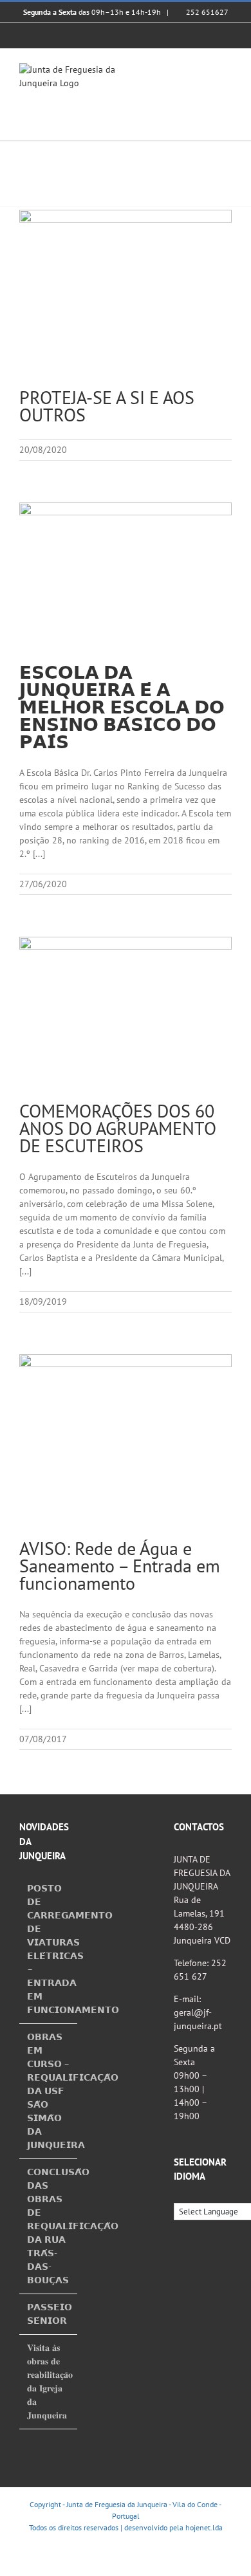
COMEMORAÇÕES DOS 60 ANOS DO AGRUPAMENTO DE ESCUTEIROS (118, 1128)
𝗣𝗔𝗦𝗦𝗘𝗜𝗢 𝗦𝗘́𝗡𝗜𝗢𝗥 (49, 2314)
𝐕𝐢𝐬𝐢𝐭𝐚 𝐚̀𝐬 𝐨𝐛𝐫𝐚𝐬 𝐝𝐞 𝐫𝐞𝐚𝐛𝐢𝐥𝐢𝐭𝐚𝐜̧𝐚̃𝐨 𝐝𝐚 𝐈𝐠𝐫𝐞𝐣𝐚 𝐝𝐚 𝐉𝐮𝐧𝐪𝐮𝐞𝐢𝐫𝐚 (49, 2381)
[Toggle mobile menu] (227, 70)
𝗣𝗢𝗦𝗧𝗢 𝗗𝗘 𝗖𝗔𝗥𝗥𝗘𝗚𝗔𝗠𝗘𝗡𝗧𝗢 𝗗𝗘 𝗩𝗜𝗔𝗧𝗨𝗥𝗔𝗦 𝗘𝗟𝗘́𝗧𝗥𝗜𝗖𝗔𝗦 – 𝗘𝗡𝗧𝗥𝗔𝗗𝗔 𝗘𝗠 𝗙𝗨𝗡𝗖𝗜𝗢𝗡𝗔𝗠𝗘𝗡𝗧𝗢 (49, 1949)
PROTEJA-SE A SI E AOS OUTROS (107, 406)
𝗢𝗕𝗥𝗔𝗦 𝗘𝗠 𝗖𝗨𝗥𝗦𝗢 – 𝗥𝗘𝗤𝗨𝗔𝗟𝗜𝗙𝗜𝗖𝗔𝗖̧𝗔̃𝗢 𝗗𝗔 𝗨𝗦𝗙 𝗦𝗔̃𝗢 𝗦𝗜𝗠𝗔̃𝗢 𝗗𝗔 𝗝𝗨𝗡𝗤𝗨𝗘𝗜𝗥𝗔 (49, 2091)
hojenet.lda (204, 2527)
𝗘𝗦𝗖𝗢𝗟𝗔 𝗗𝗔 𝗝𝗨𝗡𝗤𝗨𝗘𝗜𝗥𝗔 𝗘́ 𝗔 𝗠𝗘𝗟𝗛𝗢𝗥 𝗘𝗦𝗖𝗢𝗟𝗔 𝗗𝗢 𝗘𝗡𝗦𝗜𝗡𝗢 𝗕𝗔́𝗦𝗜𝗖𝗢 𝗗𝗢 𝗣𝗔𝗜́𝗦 (122, 707)
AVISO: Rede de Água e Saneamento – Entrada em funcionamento (120, 1566)
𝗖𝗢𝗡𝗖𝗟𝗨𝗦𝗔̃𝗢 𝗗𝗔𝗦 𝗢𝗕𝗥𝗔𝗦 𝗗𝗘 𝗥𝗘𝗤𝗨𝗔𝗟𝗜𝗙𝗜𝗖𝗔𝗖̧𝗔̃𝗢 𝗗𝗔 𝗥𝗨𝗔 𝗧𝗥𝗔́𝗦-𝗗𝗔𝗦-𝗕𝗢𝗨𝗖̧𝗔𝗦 (49, 2226)
